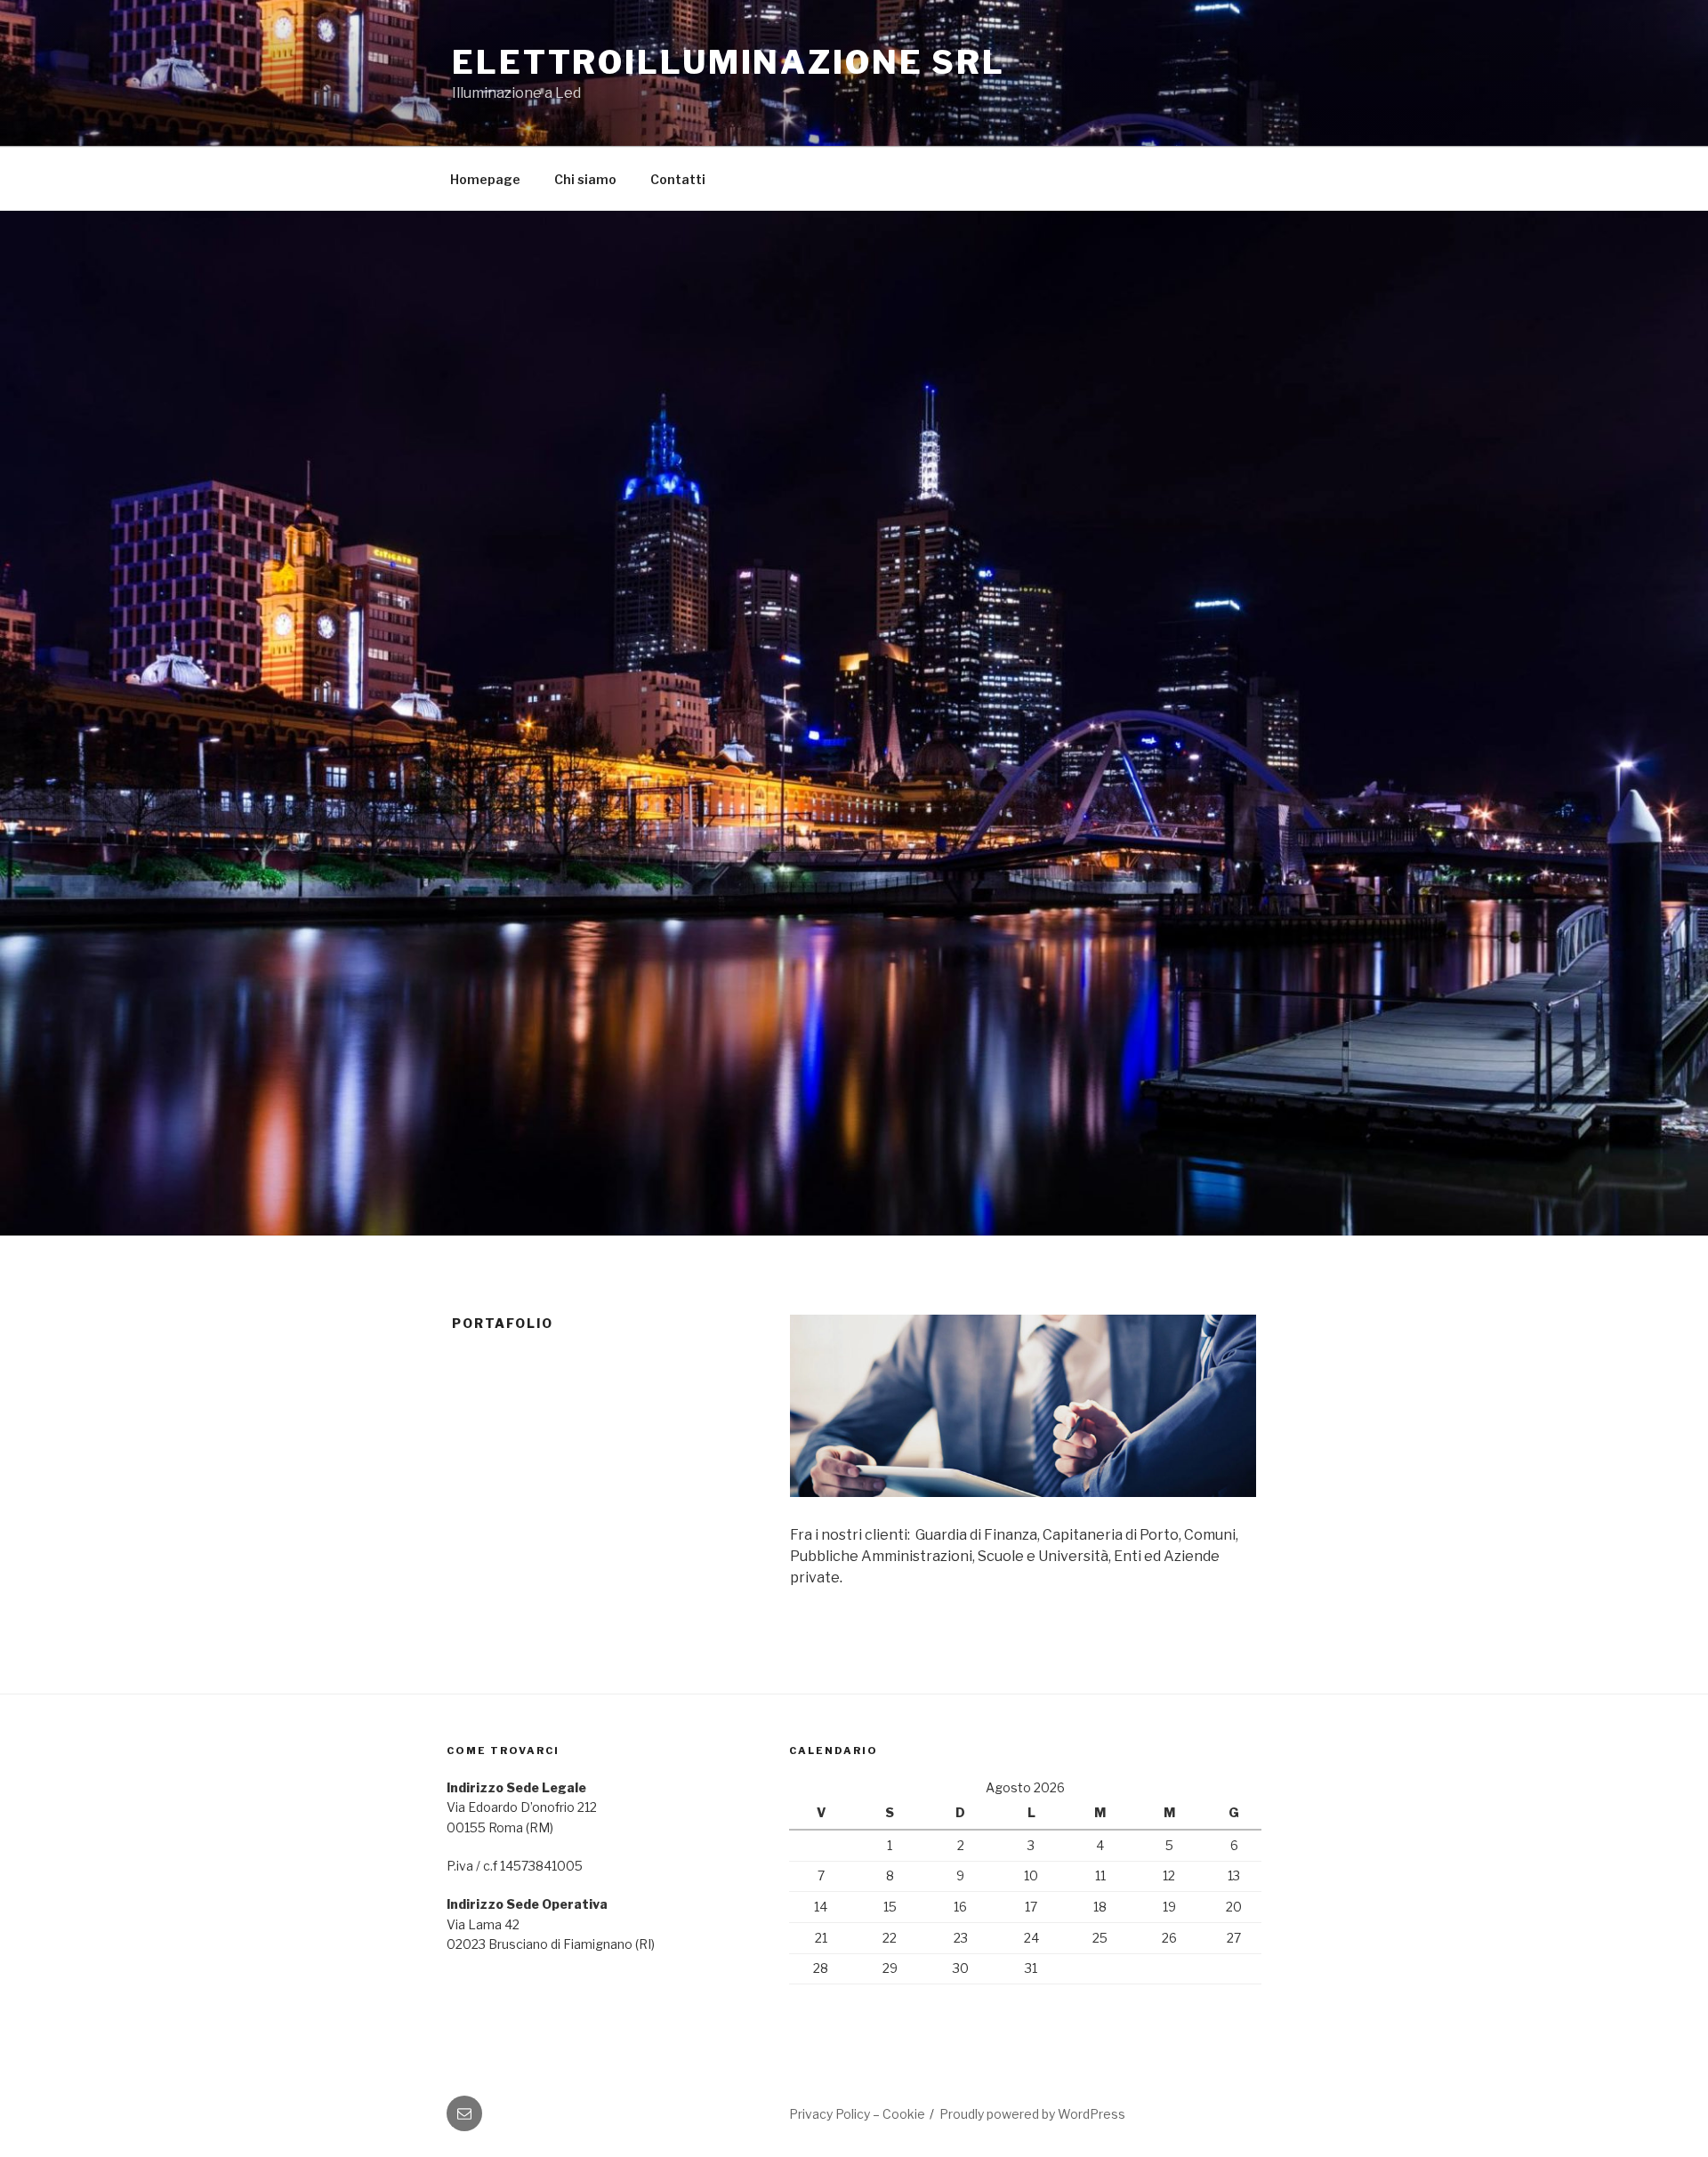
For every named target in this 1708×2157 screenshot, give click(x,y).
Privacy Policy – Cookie (857, 2114)
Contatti (678, 179)
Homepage (485, 179)
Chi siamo (585, 179)
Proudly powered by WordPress (1032, 2114)
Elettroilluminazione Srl (729, 62)
